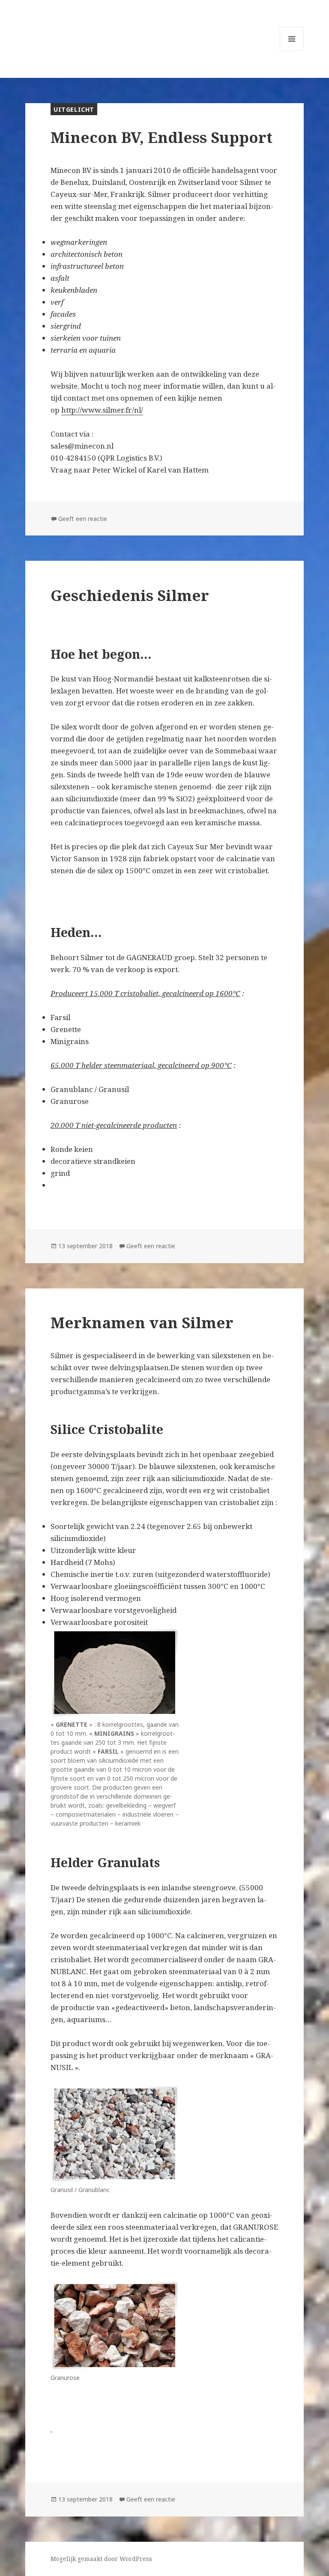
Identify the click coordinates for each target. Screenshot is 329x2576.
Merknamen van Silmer (142, 1322)
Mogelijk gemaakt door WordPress (101, 2559)
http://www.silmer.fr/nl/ (102, 410)
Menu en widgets (292, 51)
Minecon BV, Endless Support (162, 137)
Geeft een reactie (83, 519)
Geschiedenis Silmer (130, 595)
